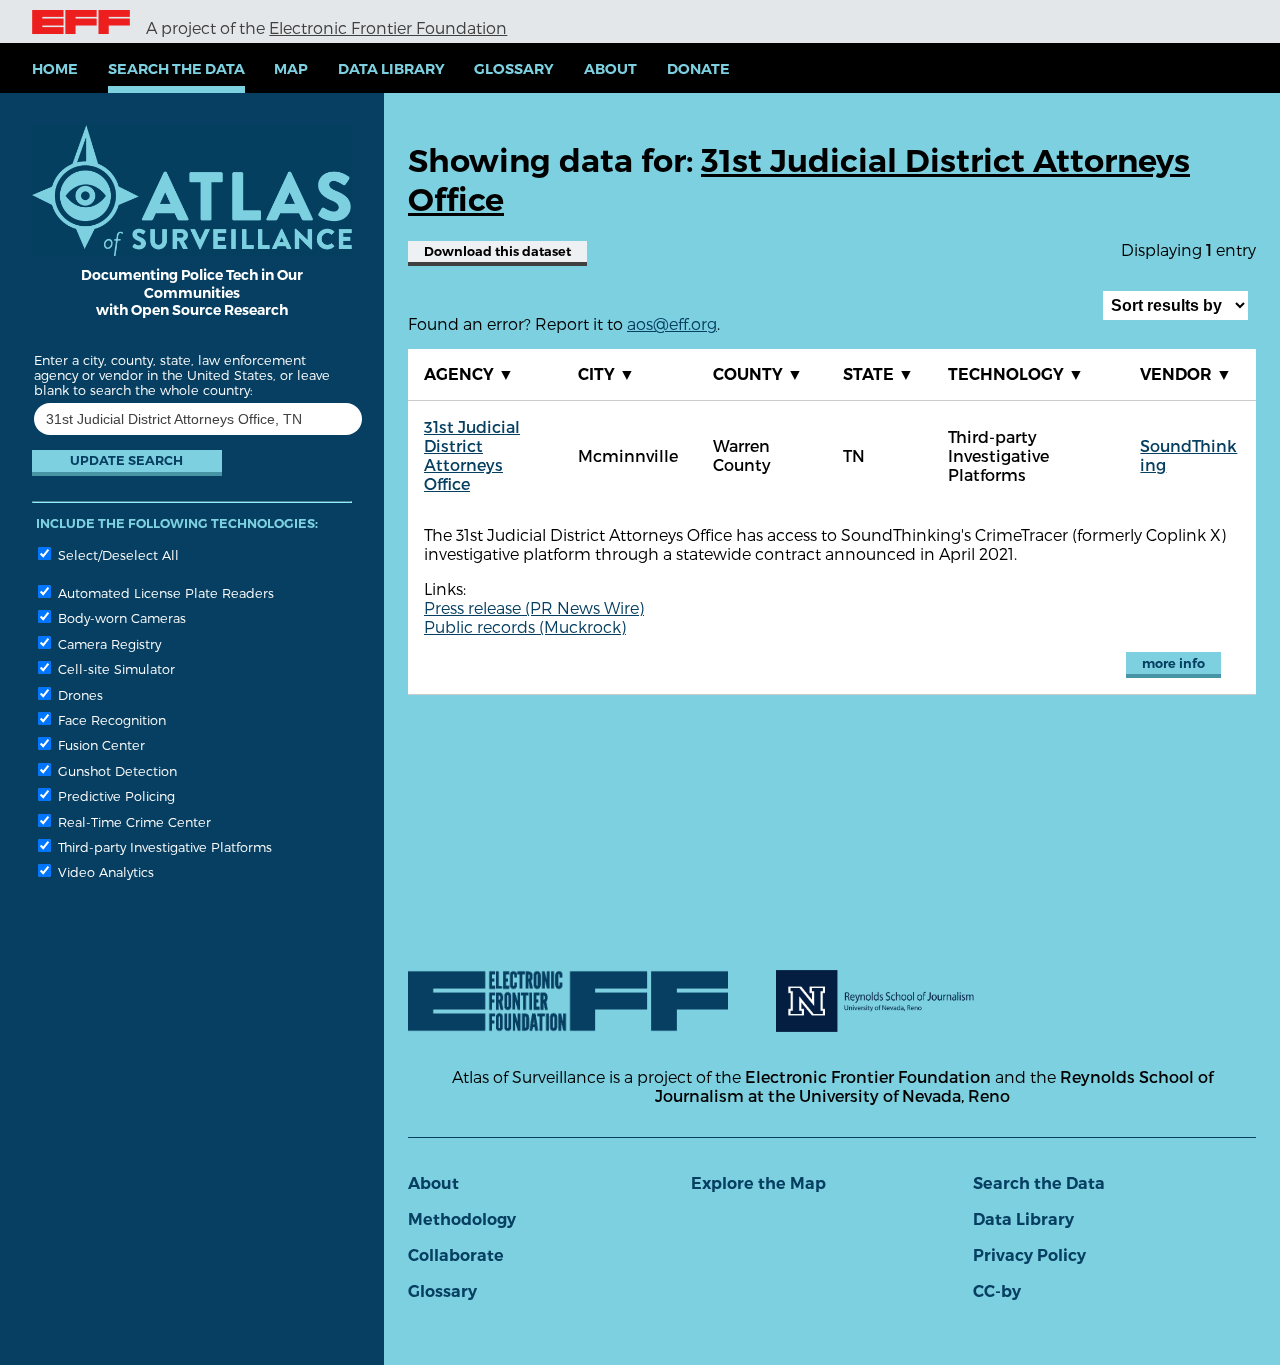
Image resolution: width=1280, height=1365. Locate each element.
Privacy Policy (1029, 1255)
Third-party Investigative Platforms (163, 846)
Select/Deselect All (116, 554)
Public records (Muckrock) (525, 626)
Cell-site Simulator (114, 668)
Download (497, 251)
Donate (698, 69)
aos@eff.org (672, 323)
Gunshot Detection (115, 770)
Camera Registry (107, 643)
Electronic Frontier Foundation (388, 27)
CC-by (997, 1291)
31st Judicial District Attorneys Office (472, 455)
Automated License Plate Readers (164, 592)
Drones (78, 694)
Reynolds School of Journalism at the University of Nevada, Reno (934, 1086)
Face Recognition (110, 719)
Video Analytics (104, 871)
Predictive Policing (114, 795)
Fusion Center (99, 744)
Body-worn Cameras (120, 617)
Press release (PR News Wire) (534, 607)
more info (1173, 663)
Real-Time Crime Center (132, 821)
